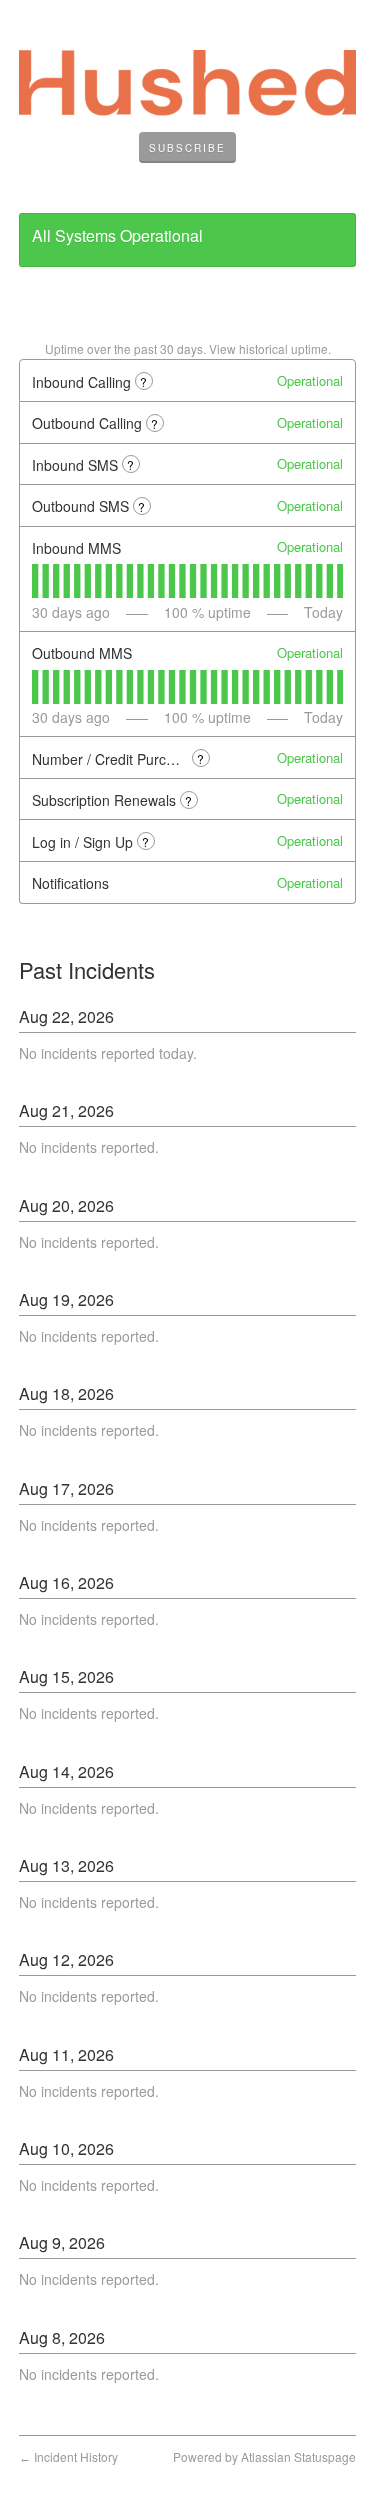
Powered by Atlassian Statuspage (264, 2456)
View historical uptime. (270, 348)
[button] (187, 148)
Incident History (68, 2456)
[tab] (35, 581)
